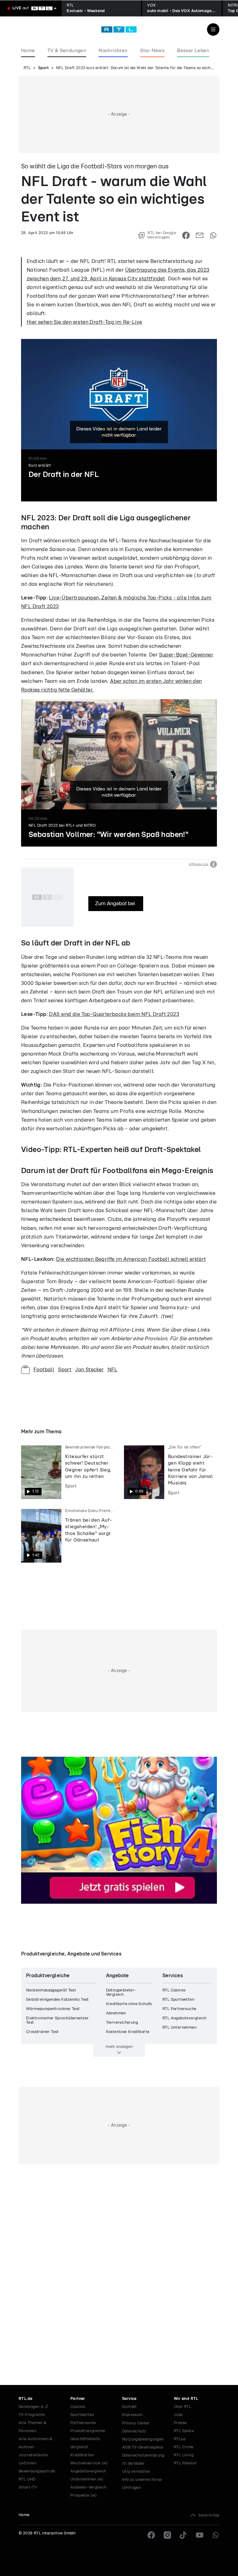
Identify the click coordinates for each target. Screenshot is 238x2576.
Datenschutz (134, 2431)
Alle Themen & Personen (33, 2427)
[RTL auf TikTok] (183, 2535)
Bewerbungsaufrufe (37, 2471)
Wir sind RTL (186, 2399)
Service (129, 2399)
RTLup (180, 2439)
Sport (44, 68)
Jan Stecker (89, 1370)
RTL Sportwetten (178, 2000)
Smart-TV (28, 2487)
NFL (112, 1370)
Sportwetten (82, 2415)
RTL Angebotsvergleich (184, 2018)
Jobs (178, 2415)
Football (44, 1370)
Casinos (78, 2407)
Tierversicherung (122, 2023)
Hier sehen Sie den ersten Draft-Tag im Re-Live (84, 322)
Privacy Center (136, 2423)
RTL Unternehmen (179, 2028)
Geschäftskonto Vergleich (85, 2443)
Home (24, 2515)
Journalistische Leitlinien (33, 2459)
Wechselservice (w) (89, 2463)
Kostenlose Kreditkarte (128, 2032)
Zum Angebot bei (116, 903)
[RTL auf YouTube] (200, 2535)
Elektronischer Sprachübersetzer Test (57, 2020)
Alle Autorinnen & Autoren (36, 2443)
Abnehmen (116, 2013)
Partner (78, 2399)
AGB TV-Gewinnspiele (143, 2447)
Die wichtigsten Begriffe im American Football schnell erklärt (131, 1259)
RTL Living (184, 2455)
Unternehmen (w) (87, 2479)
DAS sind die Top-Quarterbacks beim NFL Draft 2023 (114, 1014)
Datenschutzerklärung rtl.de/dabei (143, 2460)
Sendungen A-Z (33, 2407)
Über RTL (183, 2407)
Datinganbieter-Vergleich (121, 1993)
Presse (180, 2423)
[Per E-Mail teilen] (200, 235)
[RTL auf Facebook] (151, 2535)
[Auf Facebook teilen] (186, 235)
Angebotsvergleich (88, 2471)
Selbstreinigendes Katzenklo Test (57, 2000)
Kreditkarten (82, 2455)
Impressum (132, 2415)
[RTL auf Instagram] (167, 2535)
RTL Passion (185, 2463)
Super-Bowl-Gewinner (186, 655)
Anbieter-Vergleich (88, 2487)
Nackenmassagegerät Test (51, 1990)
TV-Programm (32, 2415)
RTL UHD (27, 2479)
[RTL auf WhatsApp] (216, 2535)
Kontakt (130, 2407)
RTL (27, 68)
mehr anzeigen (119, 2047)
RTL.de (25, 2399)
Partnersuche (83, 2423)
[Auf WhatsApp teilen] (213, 235)
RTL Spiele (184, 2431)
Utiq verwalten (136, 2472)
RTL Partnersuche (179, 2009)
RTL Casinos (174, 1990)
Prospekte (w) (84, 2496)
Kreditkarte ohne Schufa (129, 2004)
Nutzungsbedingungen (143, 2439)
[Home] (119, 29)
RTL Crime (184, 2447)
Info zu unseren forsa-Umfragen (143, 2484)
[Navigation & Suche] (213, 29)
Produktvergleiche (88, 2431)
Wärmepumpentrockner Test (53, 2009)
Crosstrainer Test (42, 2032)
